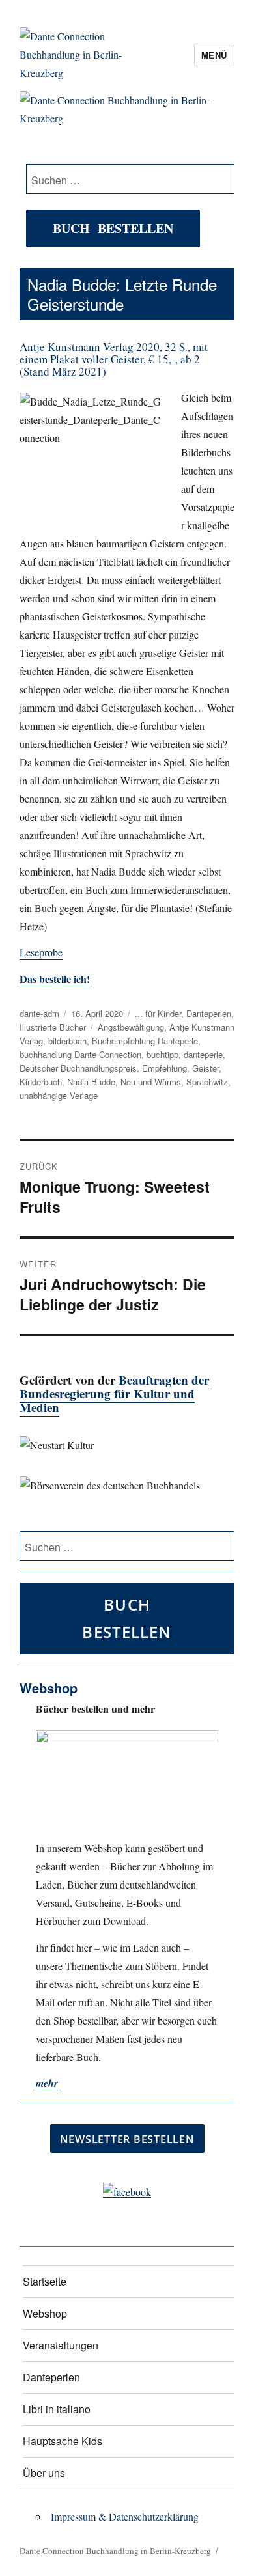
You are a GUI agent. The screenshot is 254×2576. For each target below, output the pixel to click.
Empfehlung (164, 1068)
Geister (205, 1068)
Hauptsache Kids (63, 2441)
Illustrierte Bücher (53, 1027)
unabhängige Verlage (59, 1095)
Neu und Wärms (151, 1082)
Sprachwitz (207, 1082)
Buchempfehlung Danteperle (145, 1041)
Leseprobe (41, 952)
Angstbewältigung (131, 1027)
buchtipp (162, 1054)
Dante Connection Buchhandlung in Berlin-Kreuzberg (115, 2551)
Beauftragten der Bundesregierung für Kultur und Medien (114, 1393)
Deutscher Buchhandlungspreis (78, 1068)
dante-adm (39, 1013)
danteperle (203, 1054)
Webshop (45, 2313)
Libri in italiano (57, 2409)
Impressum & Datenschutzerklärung (125, 2516)
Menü (214, 55)
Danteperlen (209, 1013)
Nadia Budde (91, 1082)
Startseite (45, 2281)
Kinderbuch (41, 1082)
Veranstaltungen (61, 2345)
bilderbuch (67, 1041)
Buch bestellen (113, 228)
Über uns (44, 2473)
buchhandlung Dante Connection (80, 1054)
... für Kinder (158, 1013)
